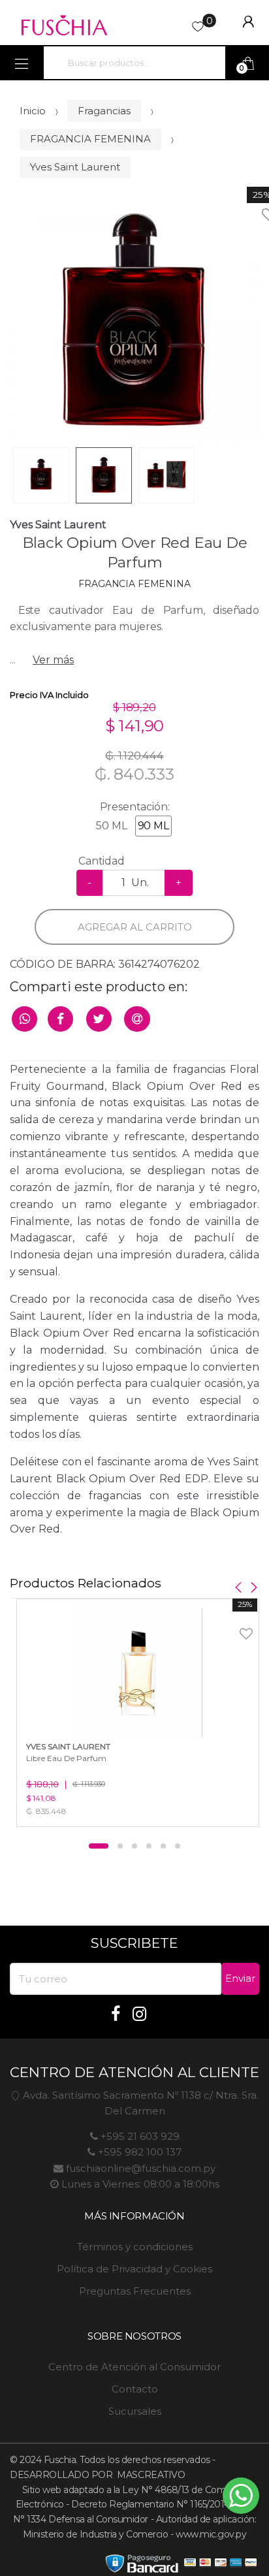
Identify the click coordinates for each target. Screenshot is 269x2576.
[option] (134, 323)
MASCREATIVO (150, 2475)
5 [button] (163, 1846)
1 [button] (99, 1846)
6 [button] (178, 1846)
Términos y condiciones (135, 2247)
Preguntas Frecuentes (135, 2291)
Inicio (33, 111)
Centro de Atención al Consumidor (134, 2367)
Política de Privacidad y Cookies (134, 2269)
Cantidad (102, 861)
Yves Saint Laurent (75, 167)
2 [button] (120, 1846)
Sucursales (135, 2411)
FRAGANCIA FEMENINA (90, 139)
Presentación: (135, 807)
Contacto (135, 2389)
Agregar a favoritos (229, 1626)
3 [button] (134, 1846)
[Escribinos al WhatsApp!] (241, 2498)
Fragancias (104, 111)
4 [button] (149, 1846)
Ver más (53, 660)
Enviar (240, 1978)
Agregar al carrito (135, 927)
